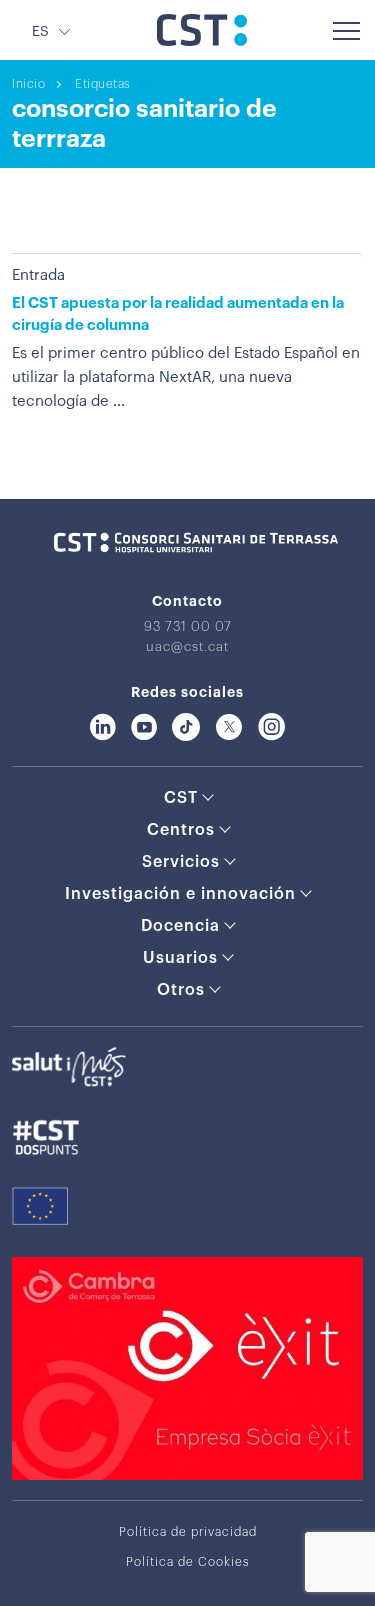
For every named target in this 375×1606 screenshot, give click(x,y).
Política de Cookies (188, 1562)
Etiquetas (103, 84)
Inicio (28, 84)
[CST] (202, 41)
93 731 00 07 (188, 626)
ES (40, 32)
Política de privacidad (188, 1532)
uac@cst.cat (187, 646)
